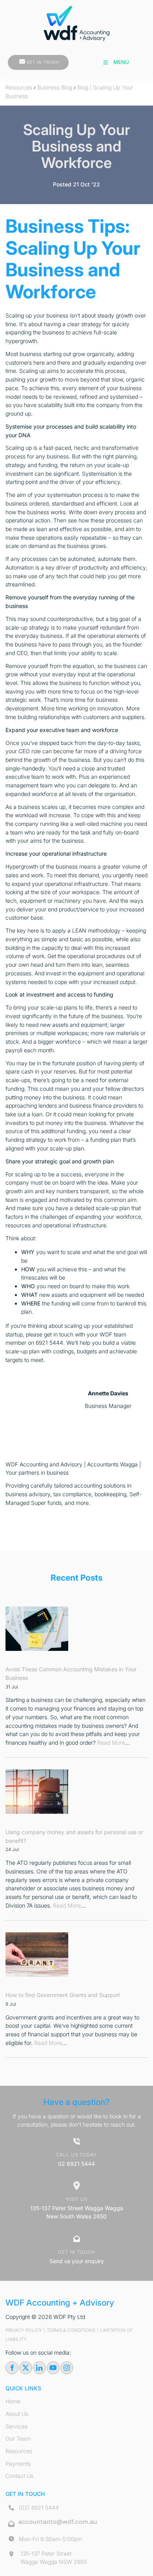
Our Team (18, 2438)
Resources (19, 87)
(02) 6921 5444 (39, 2508)
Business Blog (55, 87)
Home (13, 2401)
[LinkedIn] (39, 2368)
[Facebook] (12, 2368)
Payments (18, 2464)
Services (16, 2426)
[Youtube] (53, 2368)
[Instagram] (67, 2368)
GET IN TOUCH (24, 59)
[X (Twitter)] (26, 2368)
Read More (111, 1743)
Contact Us (19, 2476)
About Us (17, 2414)
